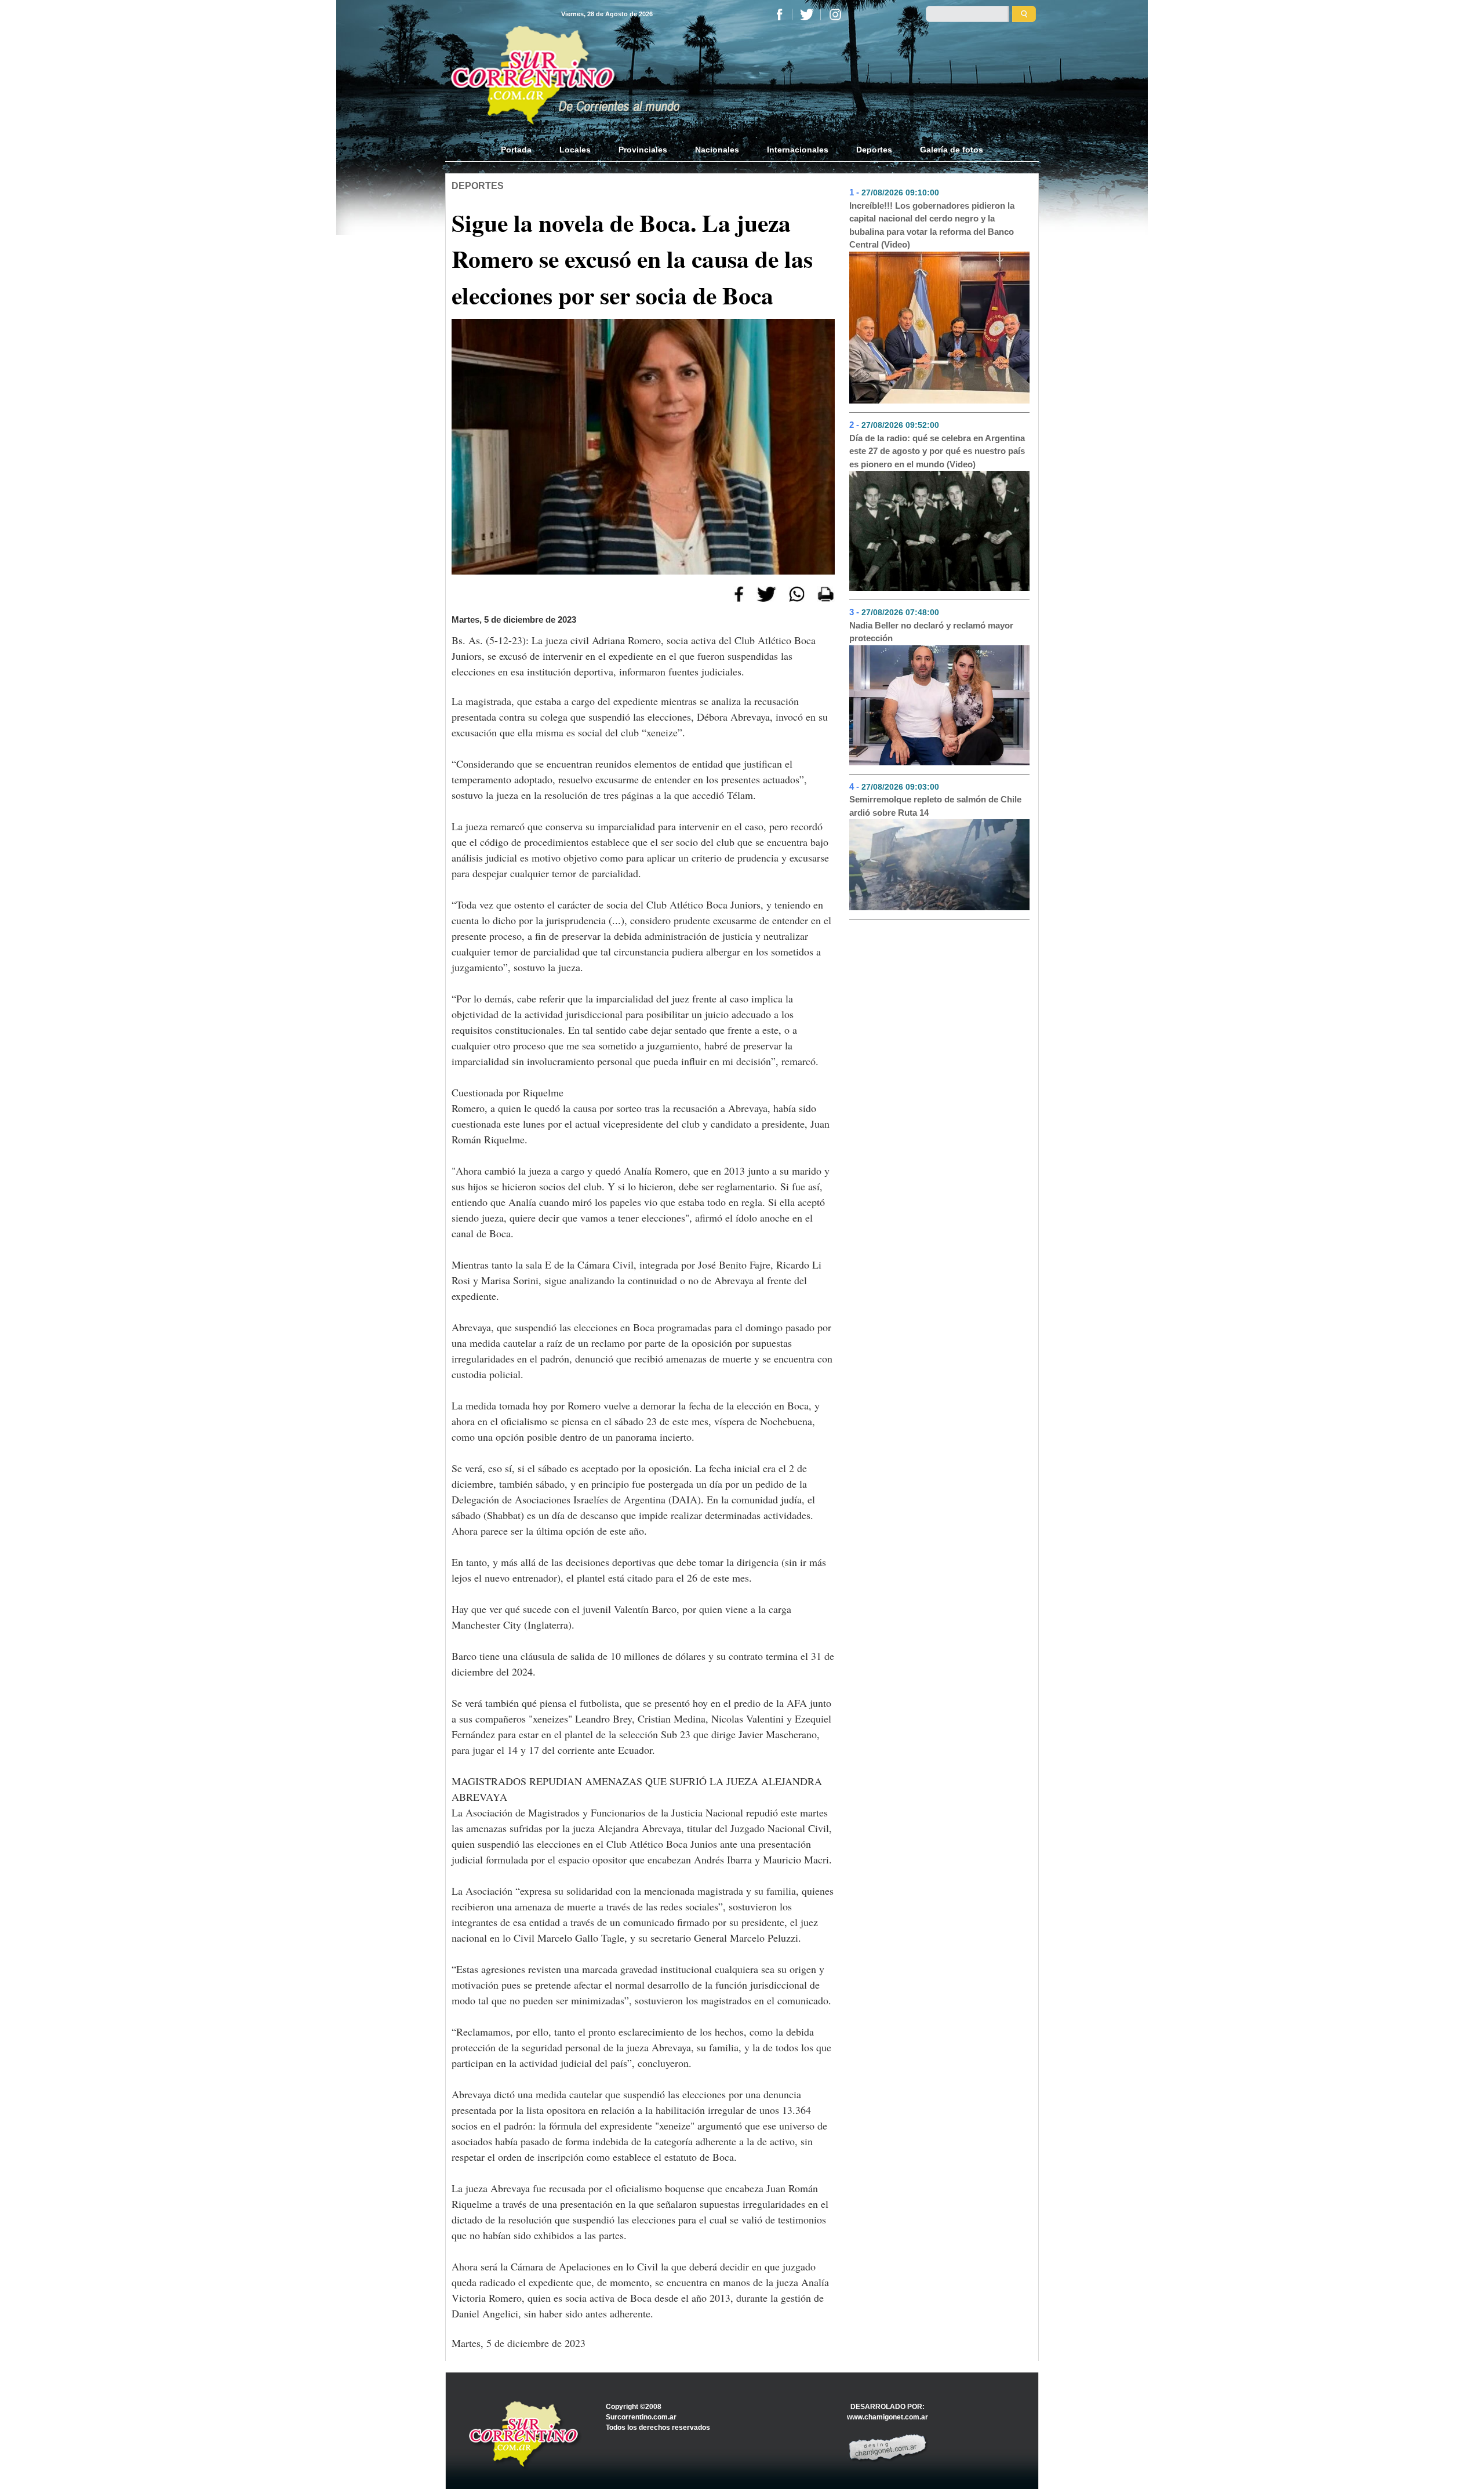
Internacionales (798, 150)
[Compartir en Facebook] (739, 593)
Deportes (874, 150)
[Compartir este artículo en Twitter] (766, 593)
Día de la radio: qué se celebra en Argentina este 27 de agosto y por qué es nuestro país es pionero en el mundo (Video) (937, 451)
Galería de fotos (952, 150)
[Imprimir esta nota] (826, 593)
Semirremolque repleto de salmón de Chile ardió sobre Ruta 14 (935, 806)
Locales (575, 150)
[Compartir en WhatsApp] (797, 593)
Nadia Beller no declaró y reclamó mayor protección (931, 632)
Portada (523, 150)
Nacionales (717, 150)
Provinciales (643, 150)
